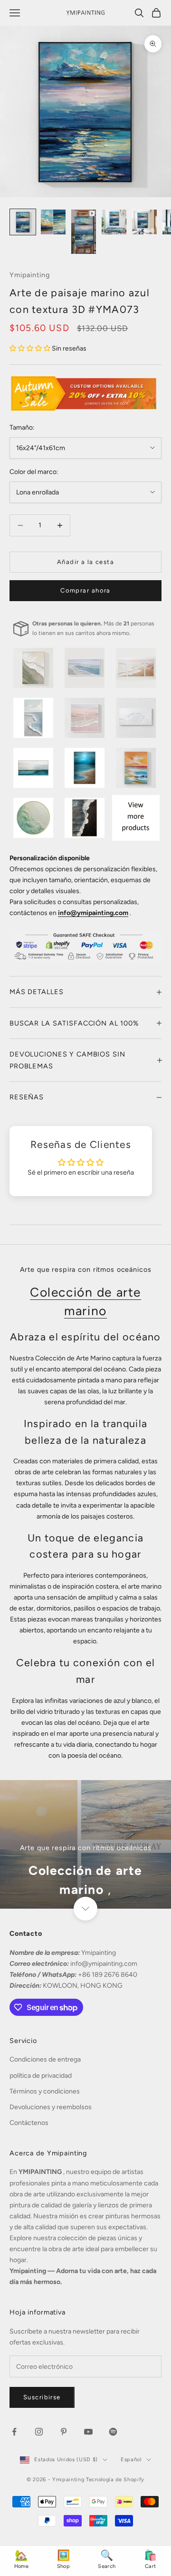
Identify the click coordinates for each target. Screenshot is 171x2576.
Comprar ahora (85, 590)
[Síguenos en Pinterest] (64, 2432)
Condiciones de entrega (45, 2059)
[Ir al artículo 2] (53, 222)
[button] (31, 348)
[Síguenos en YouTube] (88, 2432)
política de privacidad (41, 2076)
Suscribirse (42, 2397)
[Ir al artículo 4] (114, 222)
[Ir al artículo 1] (23, 222)
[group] (85, 1844)
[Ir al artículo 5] (144, 222)
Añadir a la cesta (85, 562)
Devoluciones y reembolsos (51, 2107)
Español (131, 2460)
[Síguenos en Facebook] (14, 2432)
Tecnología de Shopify (115, 2480)
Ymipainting (30, 275)
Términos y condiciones (45, 2091)
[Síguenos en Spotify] (113, 2432)
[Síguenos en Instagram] (39, 2432)
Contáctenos (29, 2123)
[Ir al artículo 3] (84, 232)
